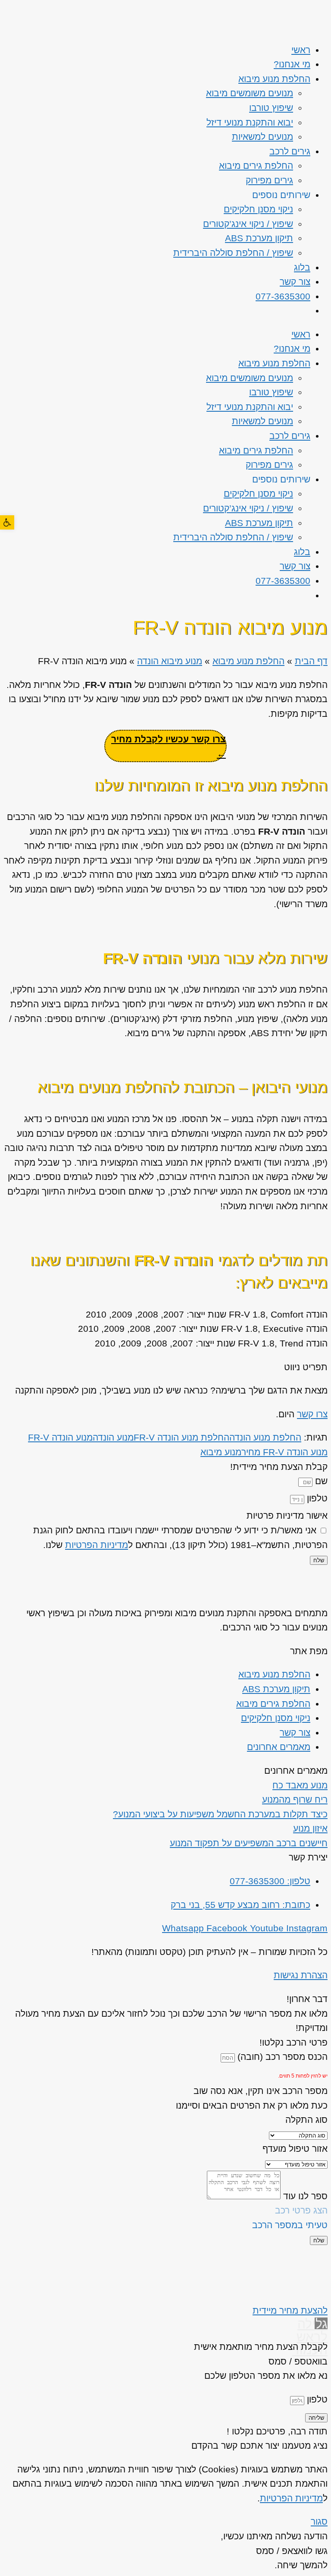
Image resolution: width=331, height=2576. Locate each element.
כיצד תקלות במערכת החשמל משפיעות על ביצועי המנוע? (220, 1814)
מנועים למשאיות (262, 137)
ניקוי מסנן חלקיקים (258, 209)
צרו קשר (312, 1414)
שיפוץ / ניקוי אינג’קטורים (248, 224)
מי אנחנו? (292, 64)
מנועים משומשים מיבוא (250, 93)
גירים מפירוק (269, 180)
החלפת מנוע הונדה (265, 1437)
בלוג (302, 267)
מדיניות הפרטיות (97, 1545)
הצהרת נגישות (301, 1975)
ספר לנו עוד (304, 2196)
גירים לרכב (290, 151)
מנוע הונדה (113, 1437)
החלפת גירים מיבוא (256, 166)
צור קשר (295, 282)
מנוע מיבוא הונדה (170, 661)
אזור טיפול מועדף (295, 2149)
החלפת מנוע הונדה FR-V (181, 1437)
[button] (7, 522)
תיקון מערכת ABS (259, 238)
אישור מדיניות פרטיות (287, 1515)
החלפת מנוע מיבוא (274, 79)
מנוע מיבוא (221, 1452)
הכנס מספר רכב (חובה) (281, 2057)
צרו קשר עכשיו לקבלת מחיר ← (169, 746)
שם (320, 1481)
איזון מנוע (310, 1828)
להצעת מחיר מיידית (290, 2310)
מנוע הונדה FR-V (60, 1437)
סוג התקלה (306, 2120)
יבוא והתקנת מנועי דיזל (250, 122)
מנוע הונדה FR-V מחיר (284, 1452)
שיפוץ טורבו (271, 108)
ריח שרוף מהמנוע (295, 1799)
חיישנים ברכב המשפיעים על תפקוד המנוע (249, 1843)
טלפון (316, 1498)
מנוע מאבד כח (300, 1785)
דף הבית (311, 661)
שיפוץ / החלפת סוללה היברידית (233, 253)
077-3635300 (283, 296)
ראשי (301, 50)
